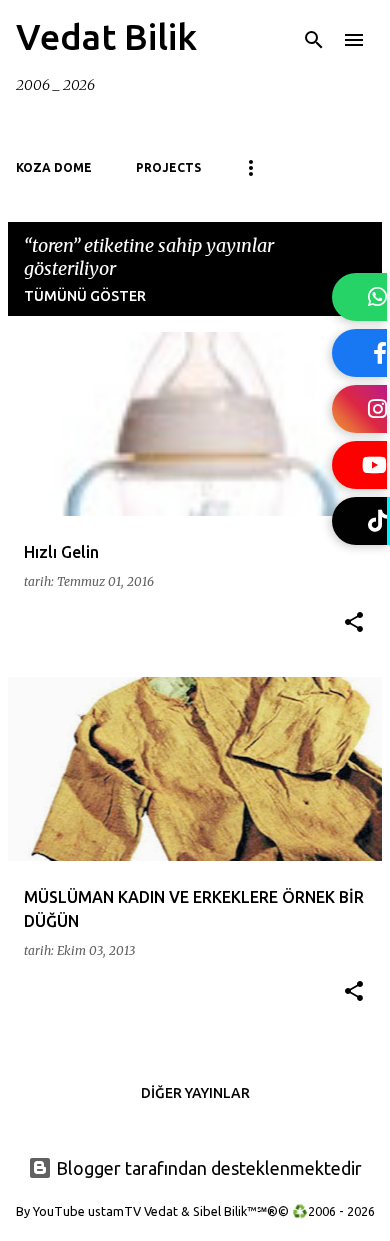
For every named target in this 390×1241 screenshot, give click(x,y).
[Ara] (314, 40)
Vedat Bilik (106, 36)
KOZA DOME (54, 167)
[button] (354, 623)
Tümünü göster (85, 296)
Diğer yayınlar (195, 1093)
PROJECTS (168, 167)
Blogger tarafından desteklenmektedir (207, 1168)
